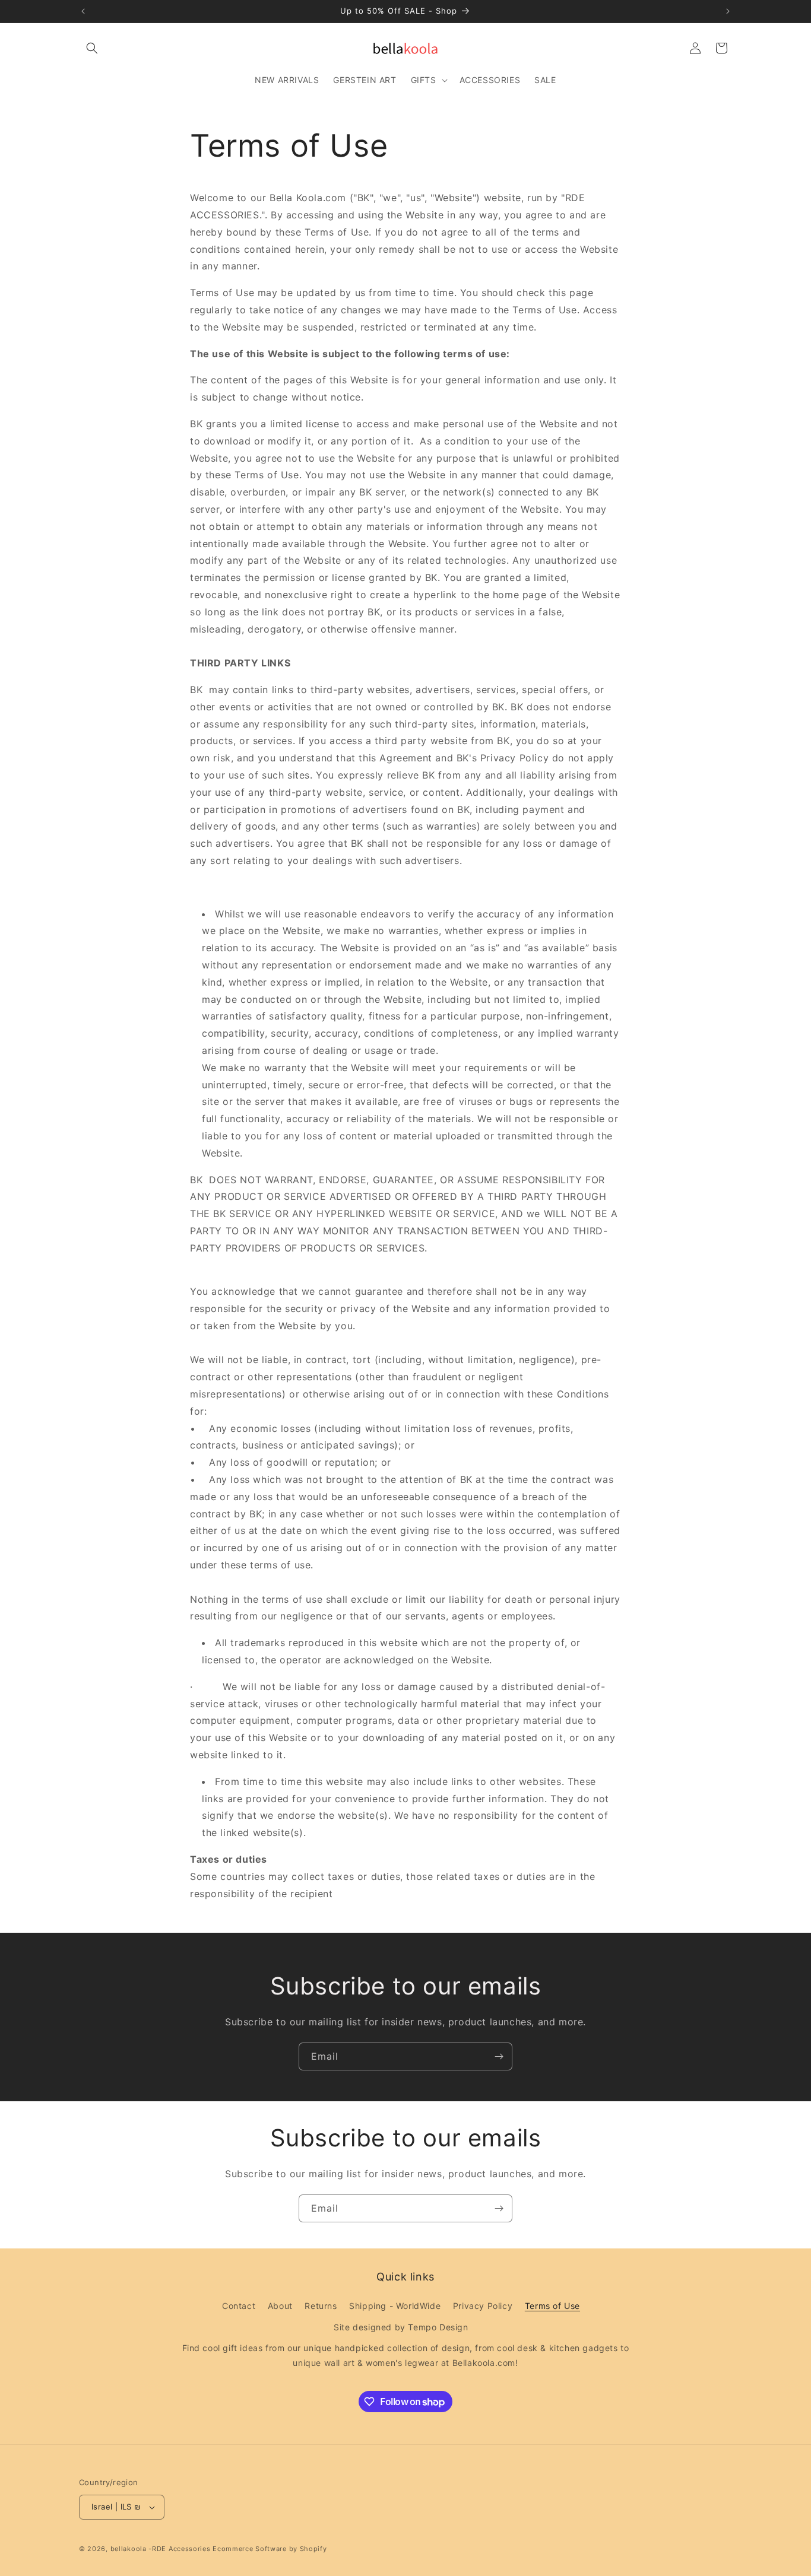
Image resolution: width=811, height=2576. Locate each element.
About (280, 2306)
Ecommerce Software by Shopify (270, 2549)
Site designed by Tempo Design (401, 2327)
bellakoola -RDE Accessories (161, 2549)
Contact (239, 2306)
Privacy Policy (483, 2306)
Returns (321, 2306)
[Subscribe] (499, 2056)
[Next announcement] (728, 11)
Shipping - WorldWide (395, 2306)
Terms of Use (552, 2306)
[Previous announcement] (83, 11)
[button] (92, 48)
